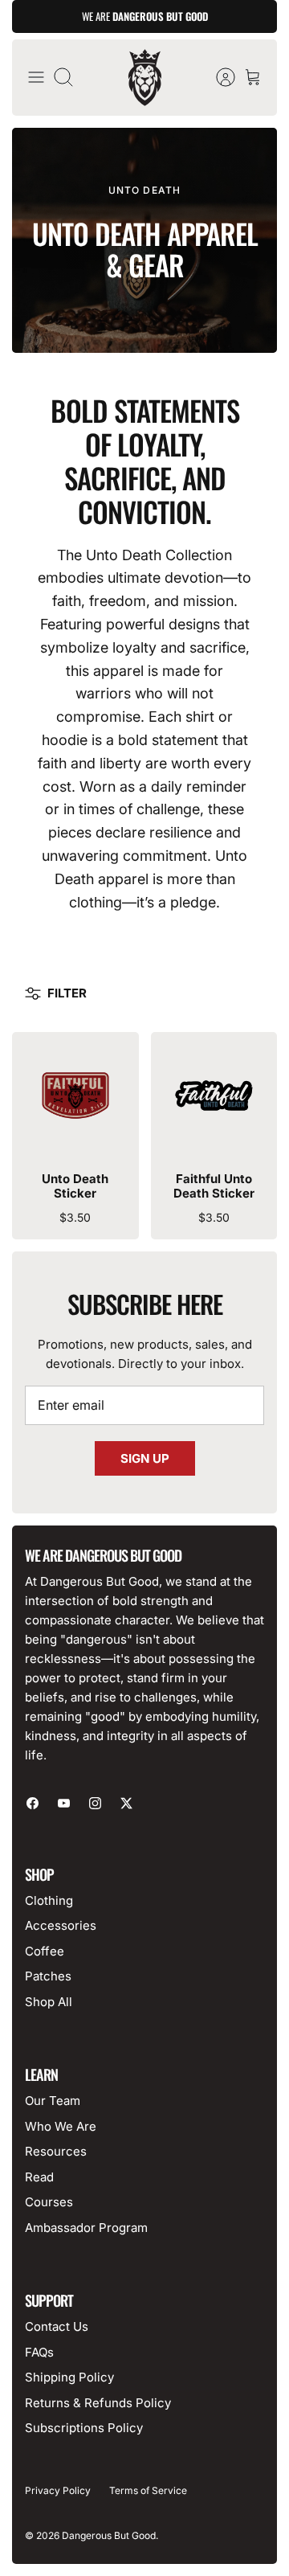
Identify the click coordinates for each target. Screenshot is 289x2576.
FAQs (39, 2352)
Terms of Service (148, 2490)
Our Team (53, 2101)
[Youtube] (64, 1803)
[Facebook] (33, 1803)
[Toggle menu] (36, 77)
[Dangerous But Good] (145, 78)
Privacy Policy (58, 2490)
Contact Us (57, 2326)
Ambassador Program (86, 2228)
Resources (56, 2151)
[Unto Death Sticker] (75, 1096)
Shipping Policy (69, 2377)
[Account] (218, 77)
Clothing (49, 1900)
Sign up (145, 1458)
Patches (48, 1976)
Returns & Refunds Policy (98, 2403)
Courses (49, 2202)
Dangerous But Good (109, 2535)
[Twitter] (126, 1803)
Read (39, 2177)
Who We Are (61, 2126)
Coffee (45, 1951)
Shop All (49, 2002)
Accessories (61, 1925)
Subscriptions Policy (84, 2428)
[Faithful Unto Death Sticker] (214, 1096)
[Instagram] (95, 1803)
